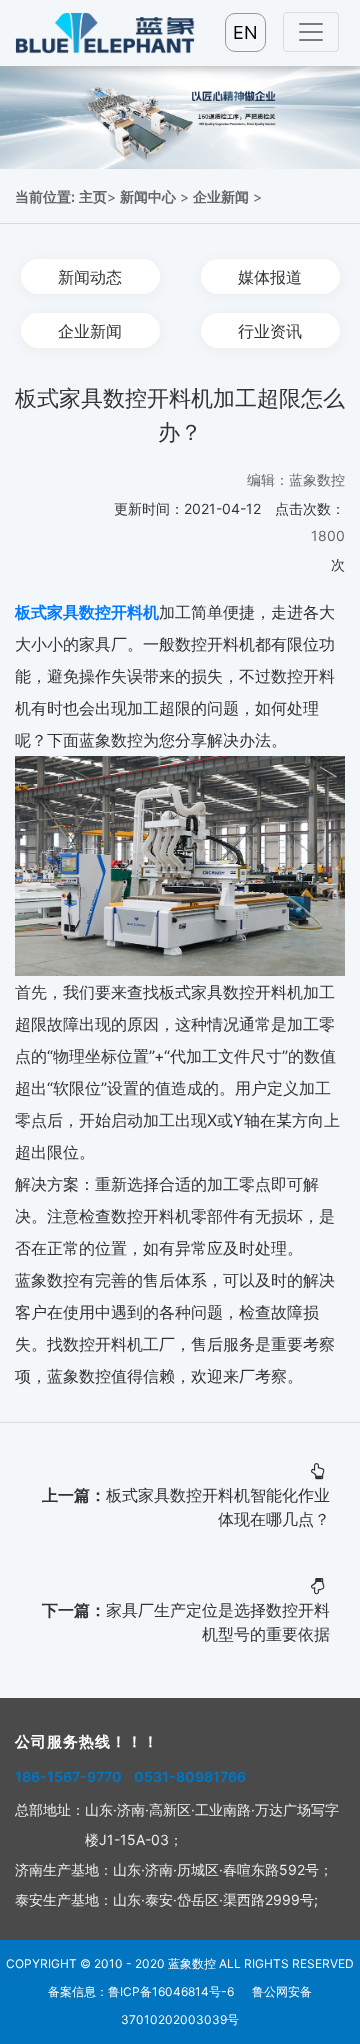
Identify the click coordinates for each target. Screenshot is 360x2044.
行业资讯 (270, 330)
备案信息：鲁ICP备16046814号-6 (141, 1991)
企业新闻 (221, 196)
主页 (93, 196)
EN (245, 32)
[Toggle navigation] (311, 32)
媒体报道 (270, 276)
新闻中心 (148, 196)
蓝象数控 (192, 1963)
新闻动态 (90, 276)
